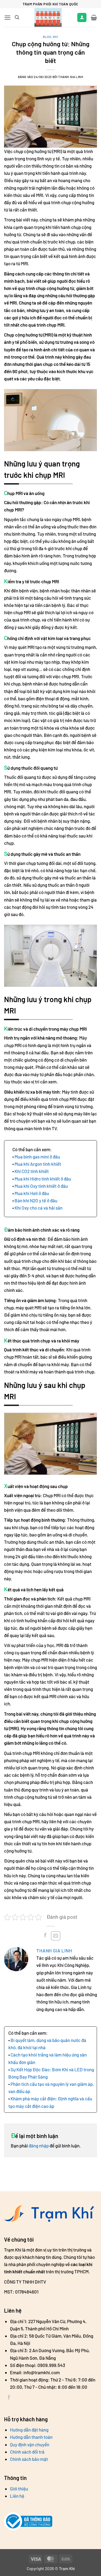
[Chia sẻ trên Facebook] (45, 1936)
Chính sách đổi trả (27, 2452)
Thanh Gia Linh (55, 1950)
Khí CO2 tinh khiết (32, 1171)
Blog (47, 37)
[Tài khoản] (82, 18)
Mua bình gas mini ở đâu (37, 1157)
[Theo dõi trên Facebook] (9, 2398)
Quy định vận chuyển (30, 2444)
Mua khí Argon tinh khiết (38, 1164)
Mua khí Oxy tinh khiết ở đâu (41, 1186)
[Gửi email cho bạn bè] (56, 1936)
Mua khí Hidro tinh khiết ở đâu (43, 1179)
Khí (55, 37)
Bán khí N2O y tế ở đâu (36, 1200)
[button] (8, 18)
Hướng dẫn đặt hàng (29, 2430)
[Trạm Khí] (48, 17)
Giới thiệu (19, 2489)
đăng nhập (39, 2146)
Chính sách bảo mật (29, 2459)
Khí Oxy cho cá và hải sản (39, 1208)
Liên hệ (17, 2496)
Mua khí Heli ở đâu (32, 1193)
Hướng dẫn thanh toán (31, 2437)
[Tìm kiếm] (17, 17)
